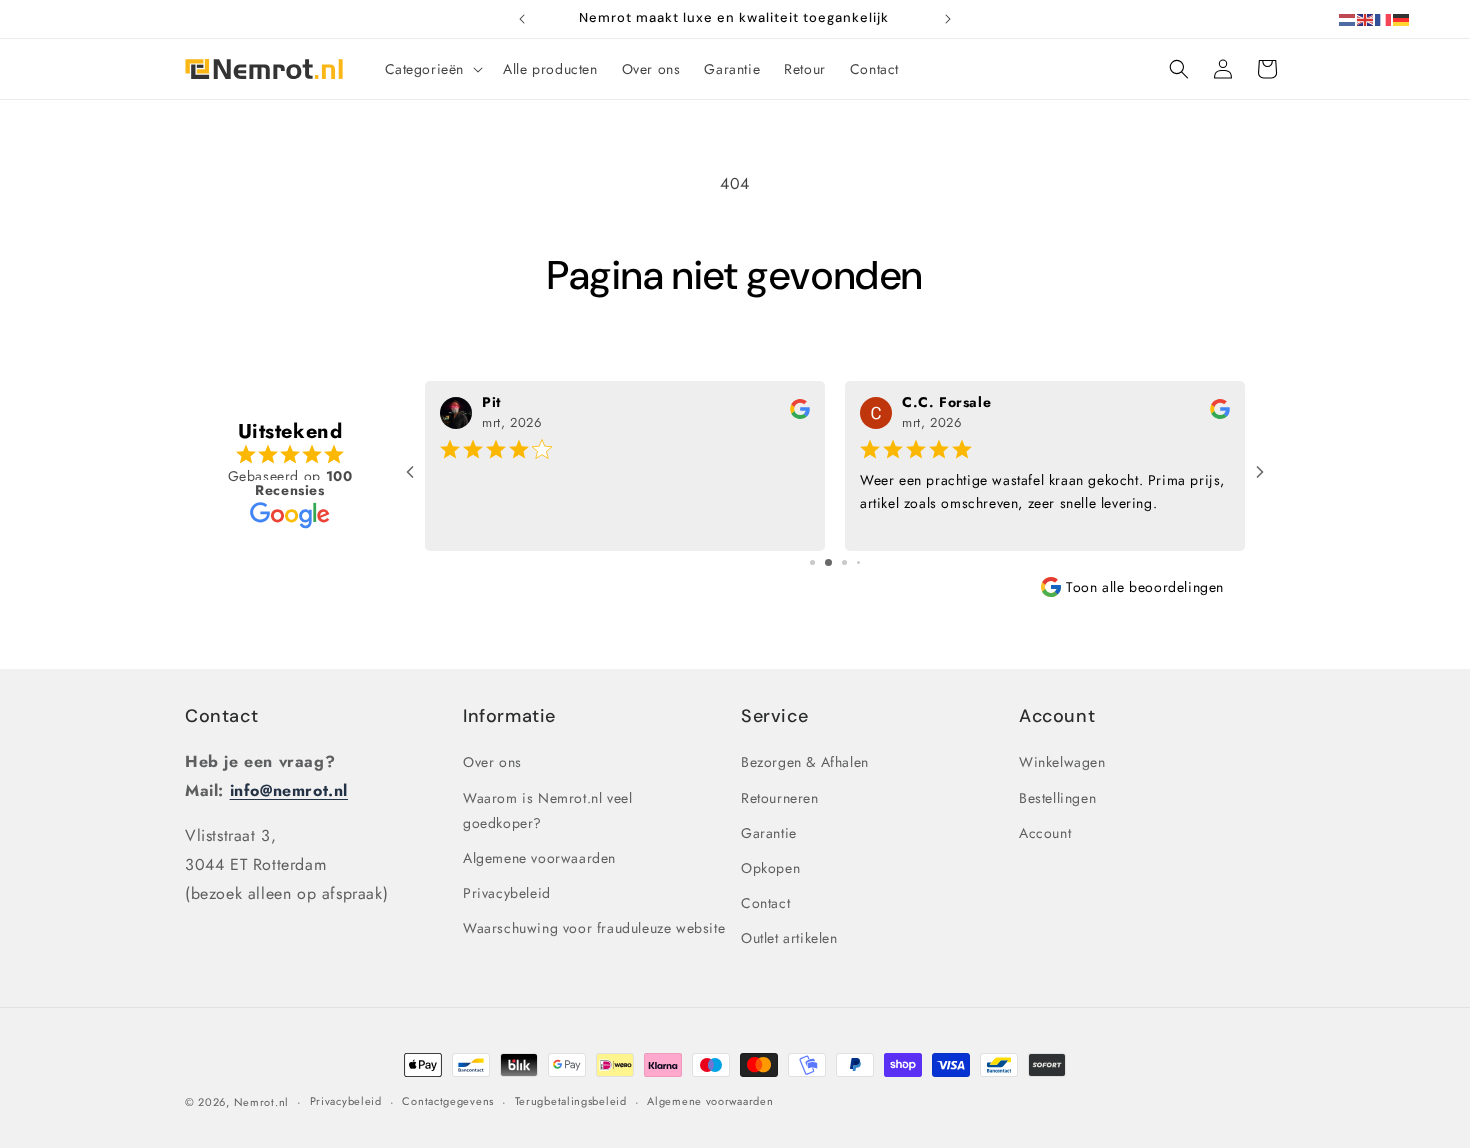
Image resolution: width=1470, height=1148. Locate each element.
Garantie (769, 833)
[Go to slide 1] (812, 562)
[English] (1366, 18)
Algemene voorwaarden (539, 858)
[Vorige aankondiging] (522, 19)
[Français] (1384, 18)
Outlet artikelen (789, 938)
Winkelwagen (1062, 762)
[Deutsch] (1402, 18)
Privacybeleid (507, 893)
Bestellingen (1057, 798)
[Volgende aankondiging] (948, 19)
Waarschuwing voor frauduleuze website (594, 928)
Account (1045, 833)
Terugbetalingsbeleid (571, 1101)
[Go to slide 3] (844, 562)
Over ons (492, 762)
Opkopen (770, 868)
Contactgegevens (448, 1101)
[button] (432, 69)
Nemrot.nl (261, 1102)
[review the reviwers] (800, 414)
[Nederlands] (1348, 18)
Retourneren (780, 798)
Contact (221, 716)
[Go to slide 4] (858, 562)
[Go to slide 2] (828, 562)
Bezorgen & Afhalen (805, 762)
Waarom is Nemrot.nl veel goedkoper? (547, 810)
